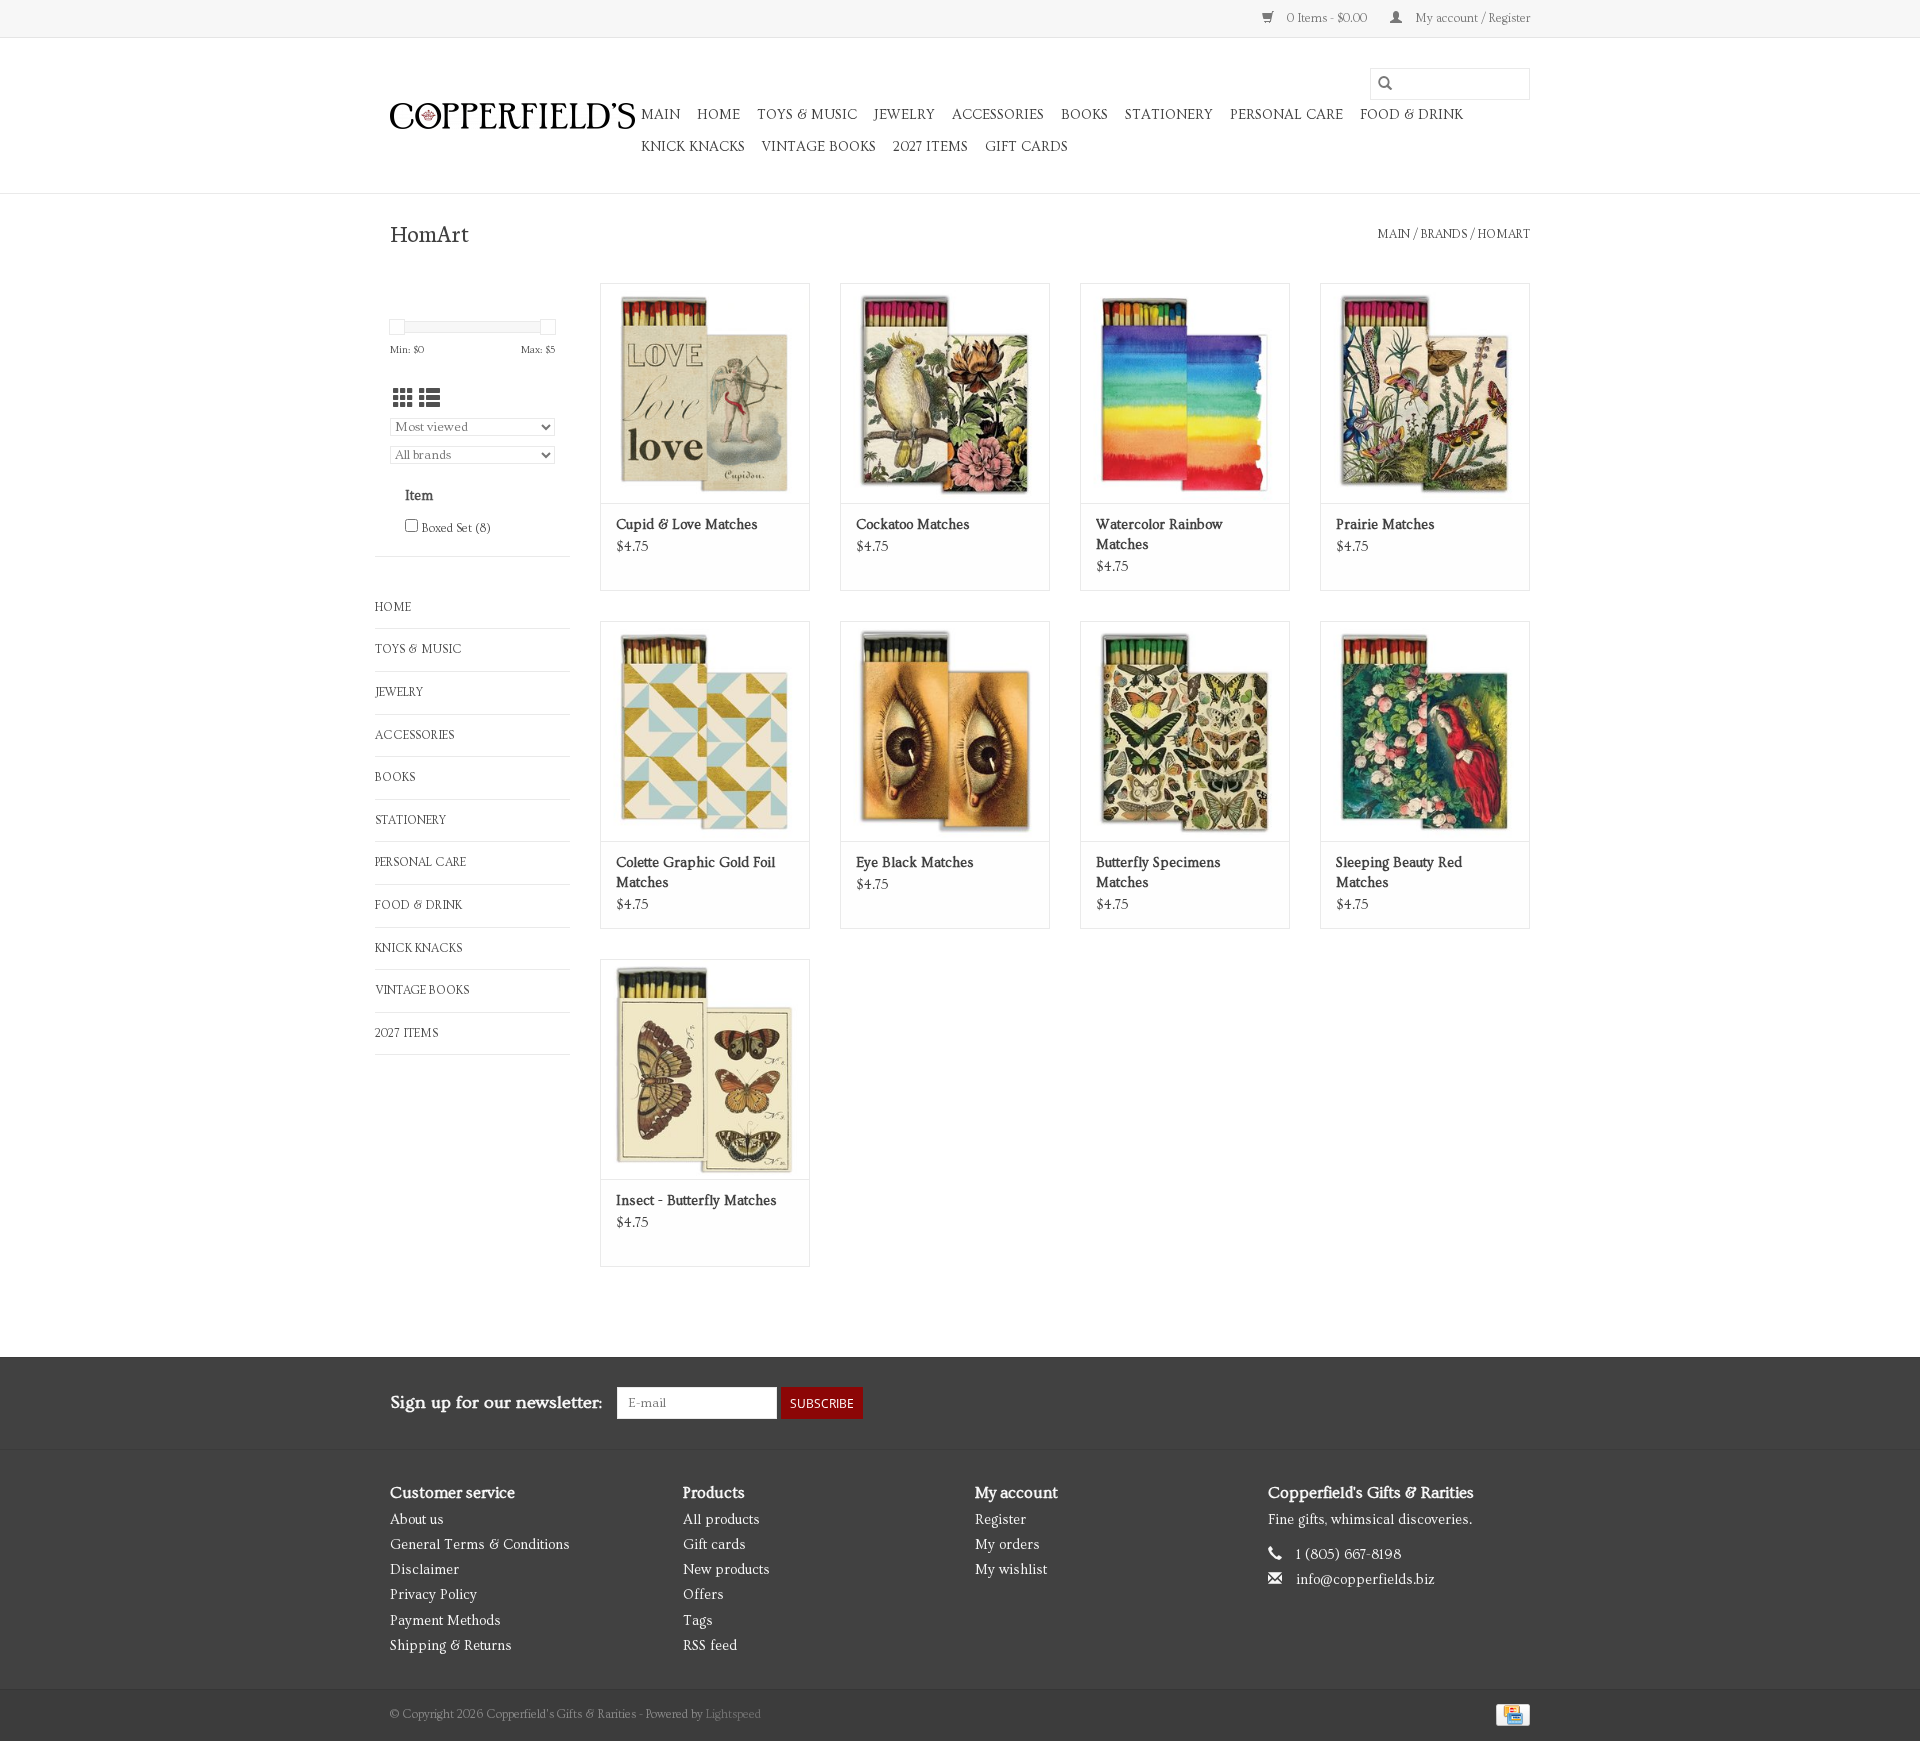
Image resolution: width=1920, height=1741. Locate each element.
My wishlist (1011, 1570)
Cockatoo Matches (913, 525)
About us (417, 1520)
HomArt (1504, 234)
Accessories (998, 115)
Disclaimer (424, 1570)
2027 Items (930, 147)
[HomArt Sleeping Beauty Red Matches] (1425, 731)
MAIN (660, 115)
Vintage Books (819, 147)
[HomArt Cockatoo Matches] (945, 393)
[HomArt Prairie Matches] (1425, 393)
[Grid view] (403, 399)
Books (1084, 115)
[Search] (1385, 84)
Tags (698, 1621)
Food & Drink (1411, 115)
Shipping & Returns (451, 1646)
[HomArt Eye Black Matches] (945, 731)
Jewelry (904, 115)
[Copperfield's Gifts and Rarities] (512, 116)
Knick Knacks (693, 147)
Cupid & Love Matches (687, 525)
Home (718, 115)
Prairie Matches (1385, 525)
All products (721, 1520)
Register (1000, 1520)
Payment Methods (445, 1621)
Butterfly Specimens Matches (1158, 873)
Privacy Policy (433, 1595)
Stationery (1169, 115)
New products (726, 1570)
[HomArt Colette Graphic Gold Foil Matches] (705, 731)
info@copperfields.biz (1365, 1580)
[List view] (429, 399)
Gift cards (1026, 147)
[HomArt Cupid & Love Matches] (705, 393)
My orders (1007, 1545)
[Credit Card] (1509, 1712)
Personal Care (1286, 115)
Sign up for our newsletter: (496, 1402)
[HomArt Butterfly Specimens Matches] (1185, 731)
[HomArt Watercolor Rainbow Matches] (1185, 393)
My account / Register (1471, 18)
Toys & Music (807, 115)
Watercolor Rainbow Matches (1159, 535)
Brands (1444, 234)
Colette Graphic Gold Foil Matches (695, 873)
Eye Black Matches (915, 863)
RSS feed (710, 1646)
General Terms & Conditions (480, 1545)
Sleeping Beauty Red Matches (1399, 873)
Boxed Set (456, 528)
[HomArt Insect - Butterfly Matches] (705, 1069)
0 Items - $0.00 (1327, 18)
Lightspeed (733, 1714)
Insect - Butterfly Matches (696, 1201)
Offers (703, 1595)
